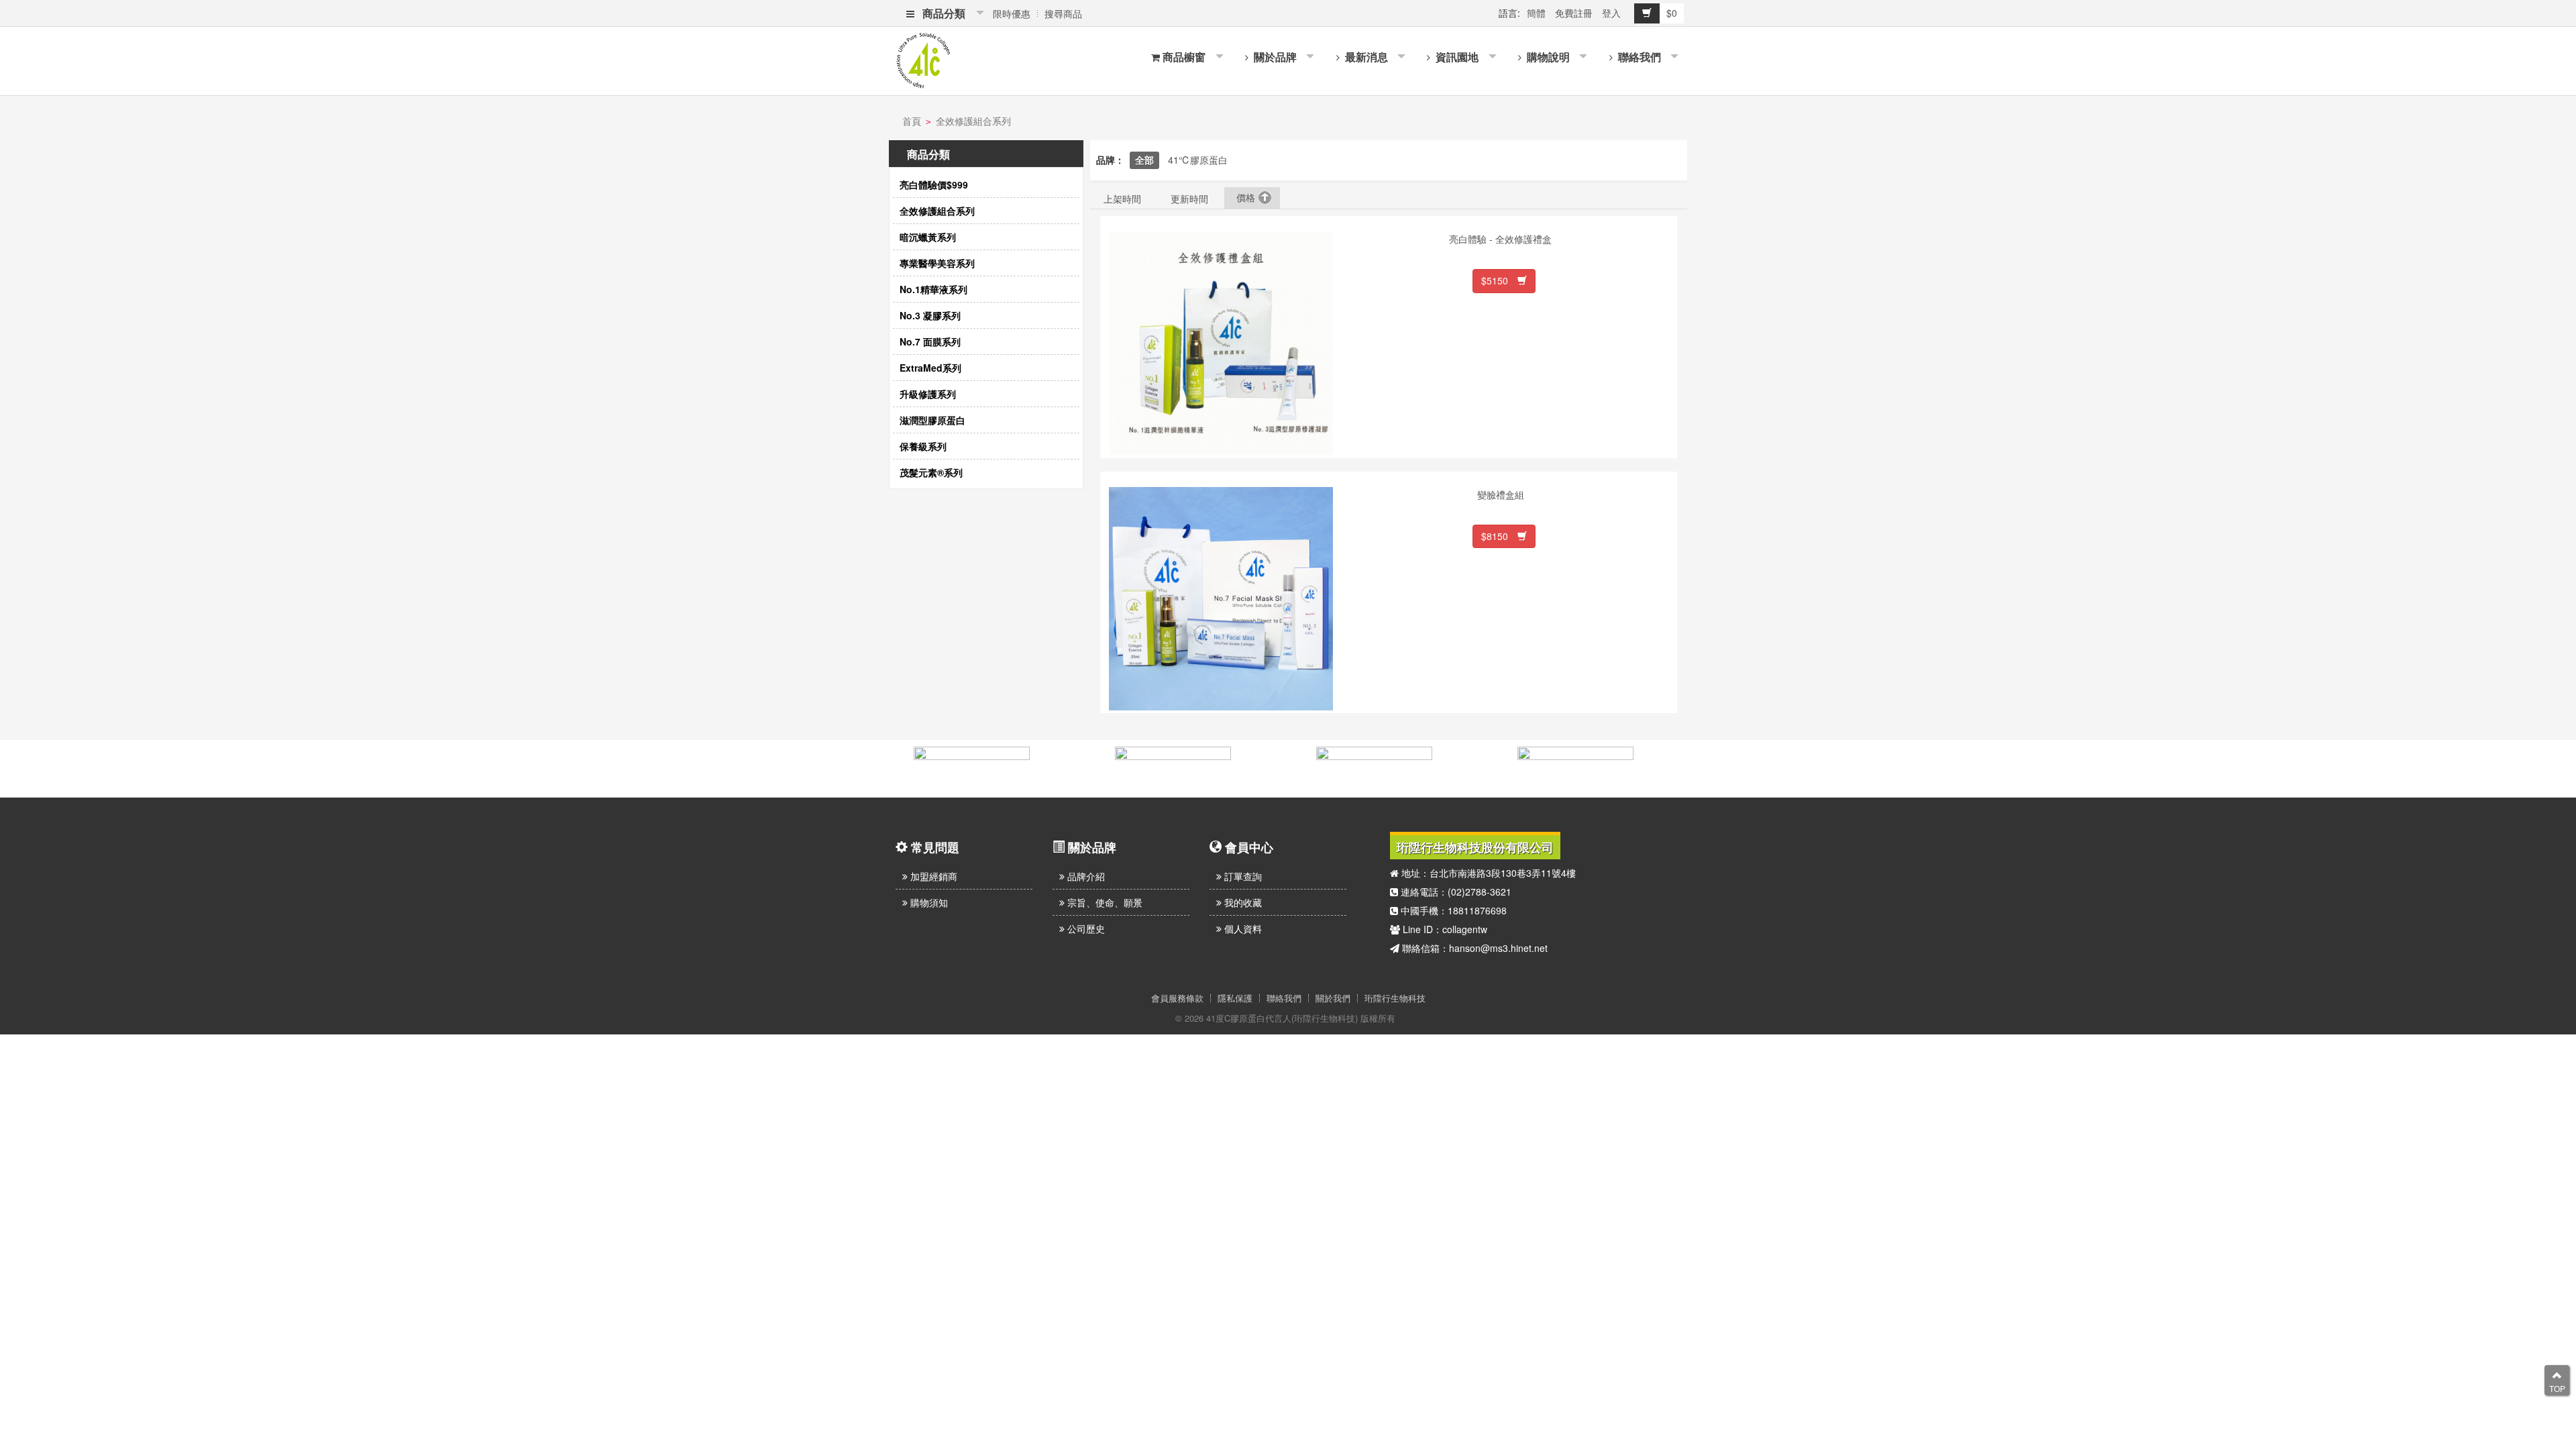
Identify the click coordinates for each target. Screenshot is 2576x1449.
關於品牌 (1274, 57)
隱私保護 (1235, 998)
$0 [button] (1672, 13)
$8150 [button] (1499, 536)
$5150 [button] (1499, 280)
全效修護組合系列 (973, 121)
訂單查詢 (1242, 876)
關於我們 (1333, 998)
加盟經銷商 (932, 876)
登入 (1611, 13)
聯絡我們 (1638, 57)
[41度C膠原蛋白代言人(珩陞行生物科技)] (923, 59)
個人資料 (1242, 928)
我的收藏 (1242, 902)
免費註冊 (1574, 13)
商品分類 (941, 13)
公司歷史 (1085, 928)
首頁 (912, 121)
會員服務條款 (1177, 998)
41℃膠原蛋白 (1198, 160)
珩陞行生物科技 (1395, 998)
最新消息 (1365, 57)
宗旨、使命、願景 (1104, 902)
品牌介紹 (1085, 876)
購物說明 (1547, 57)
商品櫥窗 (1184, 57)
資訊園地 (1456, 57)
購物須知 (928, 902)
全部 (1144, 160)
